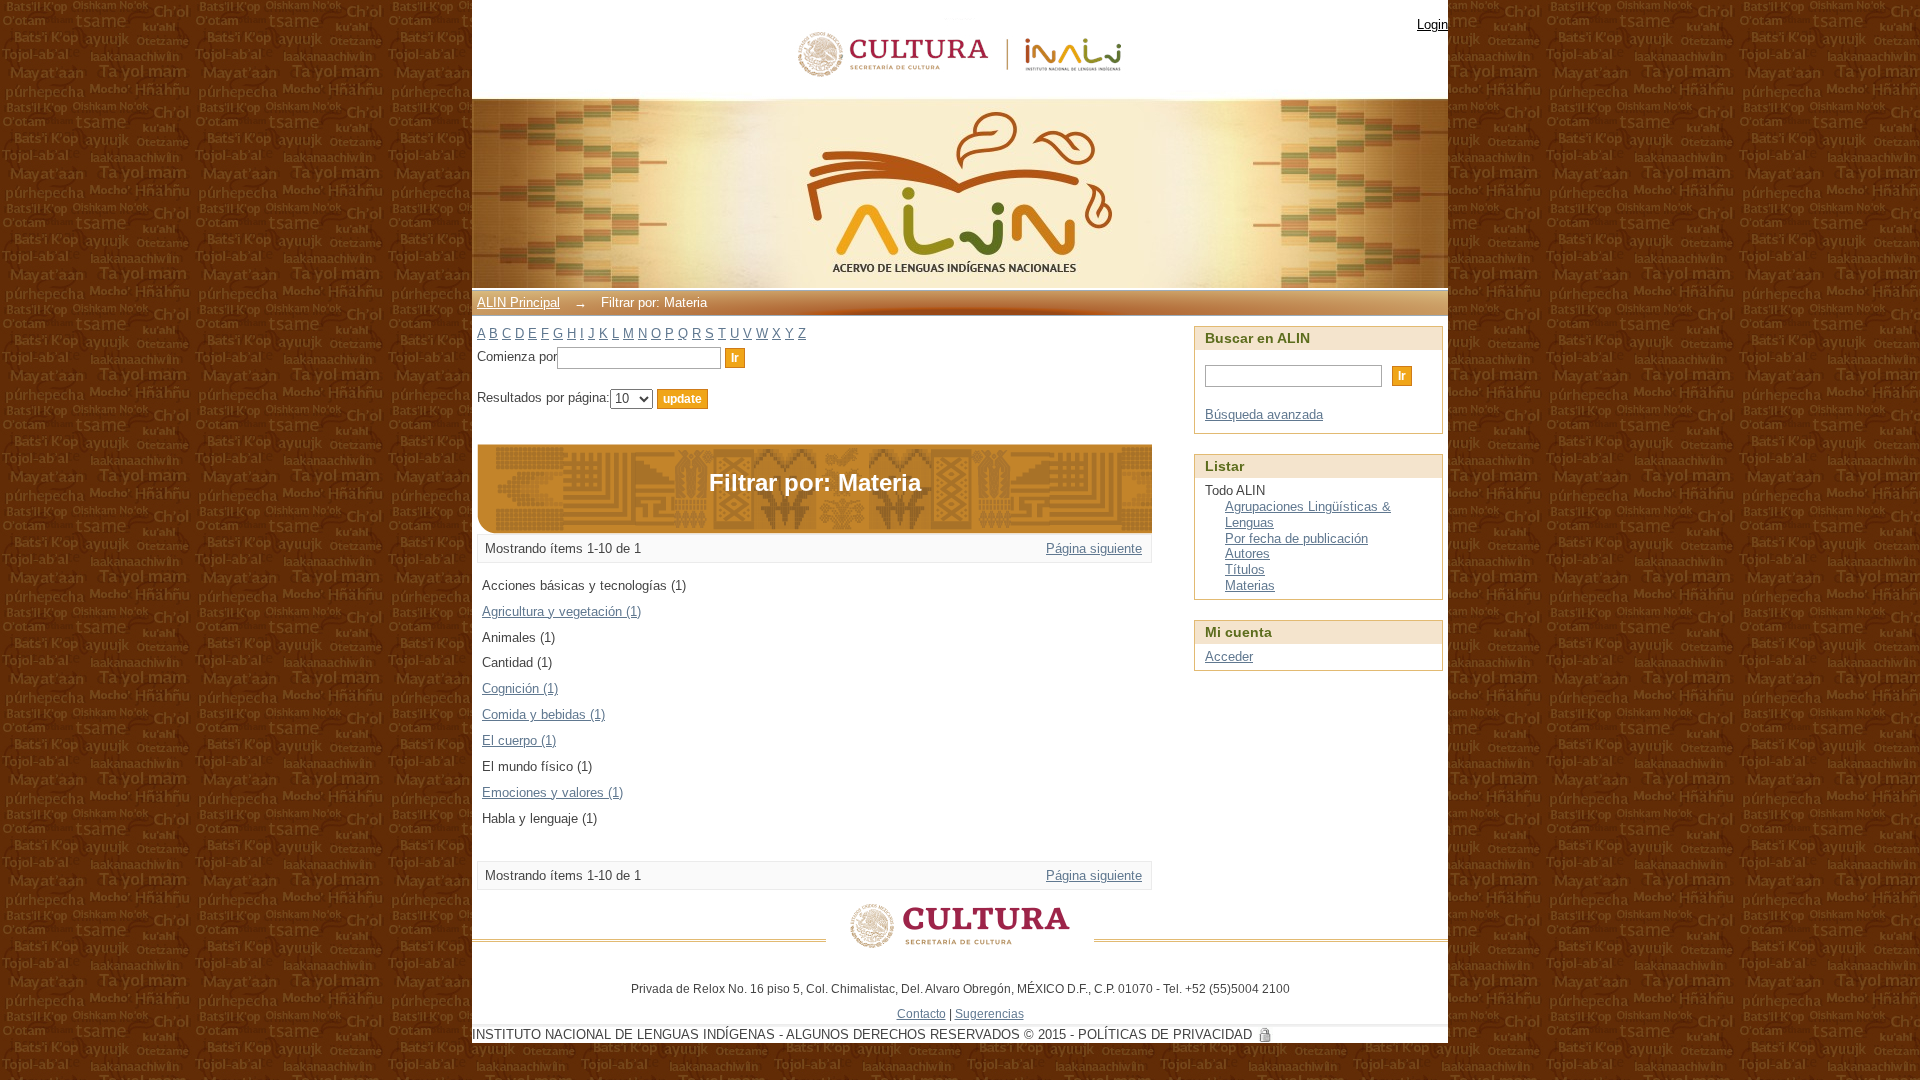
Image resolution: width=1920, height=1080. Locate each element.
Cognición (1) (520, 688)
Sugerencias (989, 1013)
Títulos (1245, 569)
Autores (1247, 553)
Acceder (1229, 656)
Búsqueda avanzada (1264, 414)
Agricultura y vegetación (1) (561, 611)
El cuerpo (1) (519, 740)
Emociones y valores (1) (552, 792)
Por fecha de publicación (1296, 538)
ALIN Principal (518, 302)
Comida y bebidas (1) (543, 714)
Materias (1250, 585)
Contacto (921, 1013)
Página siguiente (1094, 548)
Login (1432, 24)
